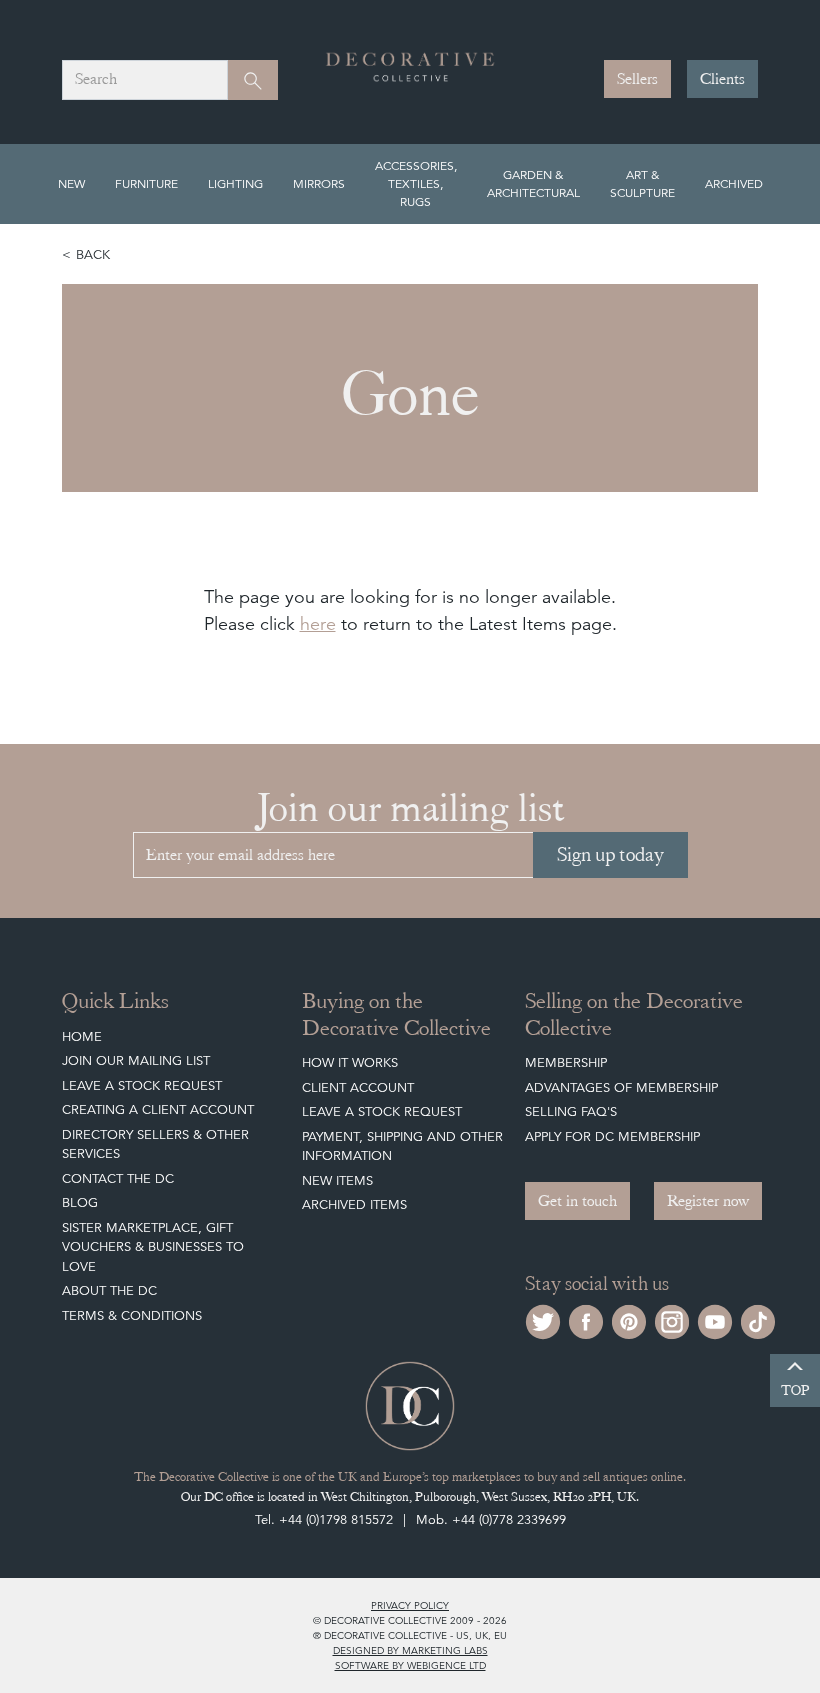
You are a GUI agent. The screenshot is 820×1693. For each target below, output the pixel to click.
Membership (566, 1062)
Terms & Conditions (132, 1315)
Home (82, 1036)
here (318, 623)
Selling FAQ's (571, 1111)
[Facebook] (586, 1319)
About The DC (109, 1290)
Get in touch (577, 1201)
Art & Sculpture (642, 183)
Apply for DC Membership (612, 1136)
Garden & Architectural (533, 183)
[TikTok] (758, 1319)
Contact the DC (118, 1178)
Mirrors (319, 183)
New (71, 183)
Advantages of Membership (621, 1087)
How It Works (350, 1062)
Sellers (637, 79)
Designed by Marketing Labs (410, 1650)
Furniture (146, 183)
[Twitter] (543, 1319)
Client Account (358, 1087)
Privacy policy (410, 1605)
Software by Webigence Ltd (410, 1665)
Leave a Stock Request (142, 1085)
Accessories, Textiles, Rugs (416, 183)
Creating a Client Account (158, 1109)
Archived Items (354, 1204)
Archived (734, 183)
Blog (80, 1202)
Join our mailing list (136, 1060)
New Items (337, 1180)
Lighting (235, 183)
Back (93, 254)
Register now (708, 1201)
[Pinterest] (629, 1319)
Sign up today (610, 854)
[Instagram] (672, 1319)
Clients (722, 79)
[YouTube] (715, 1319)
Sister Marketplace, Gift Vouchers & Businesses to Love (153, 1247)
